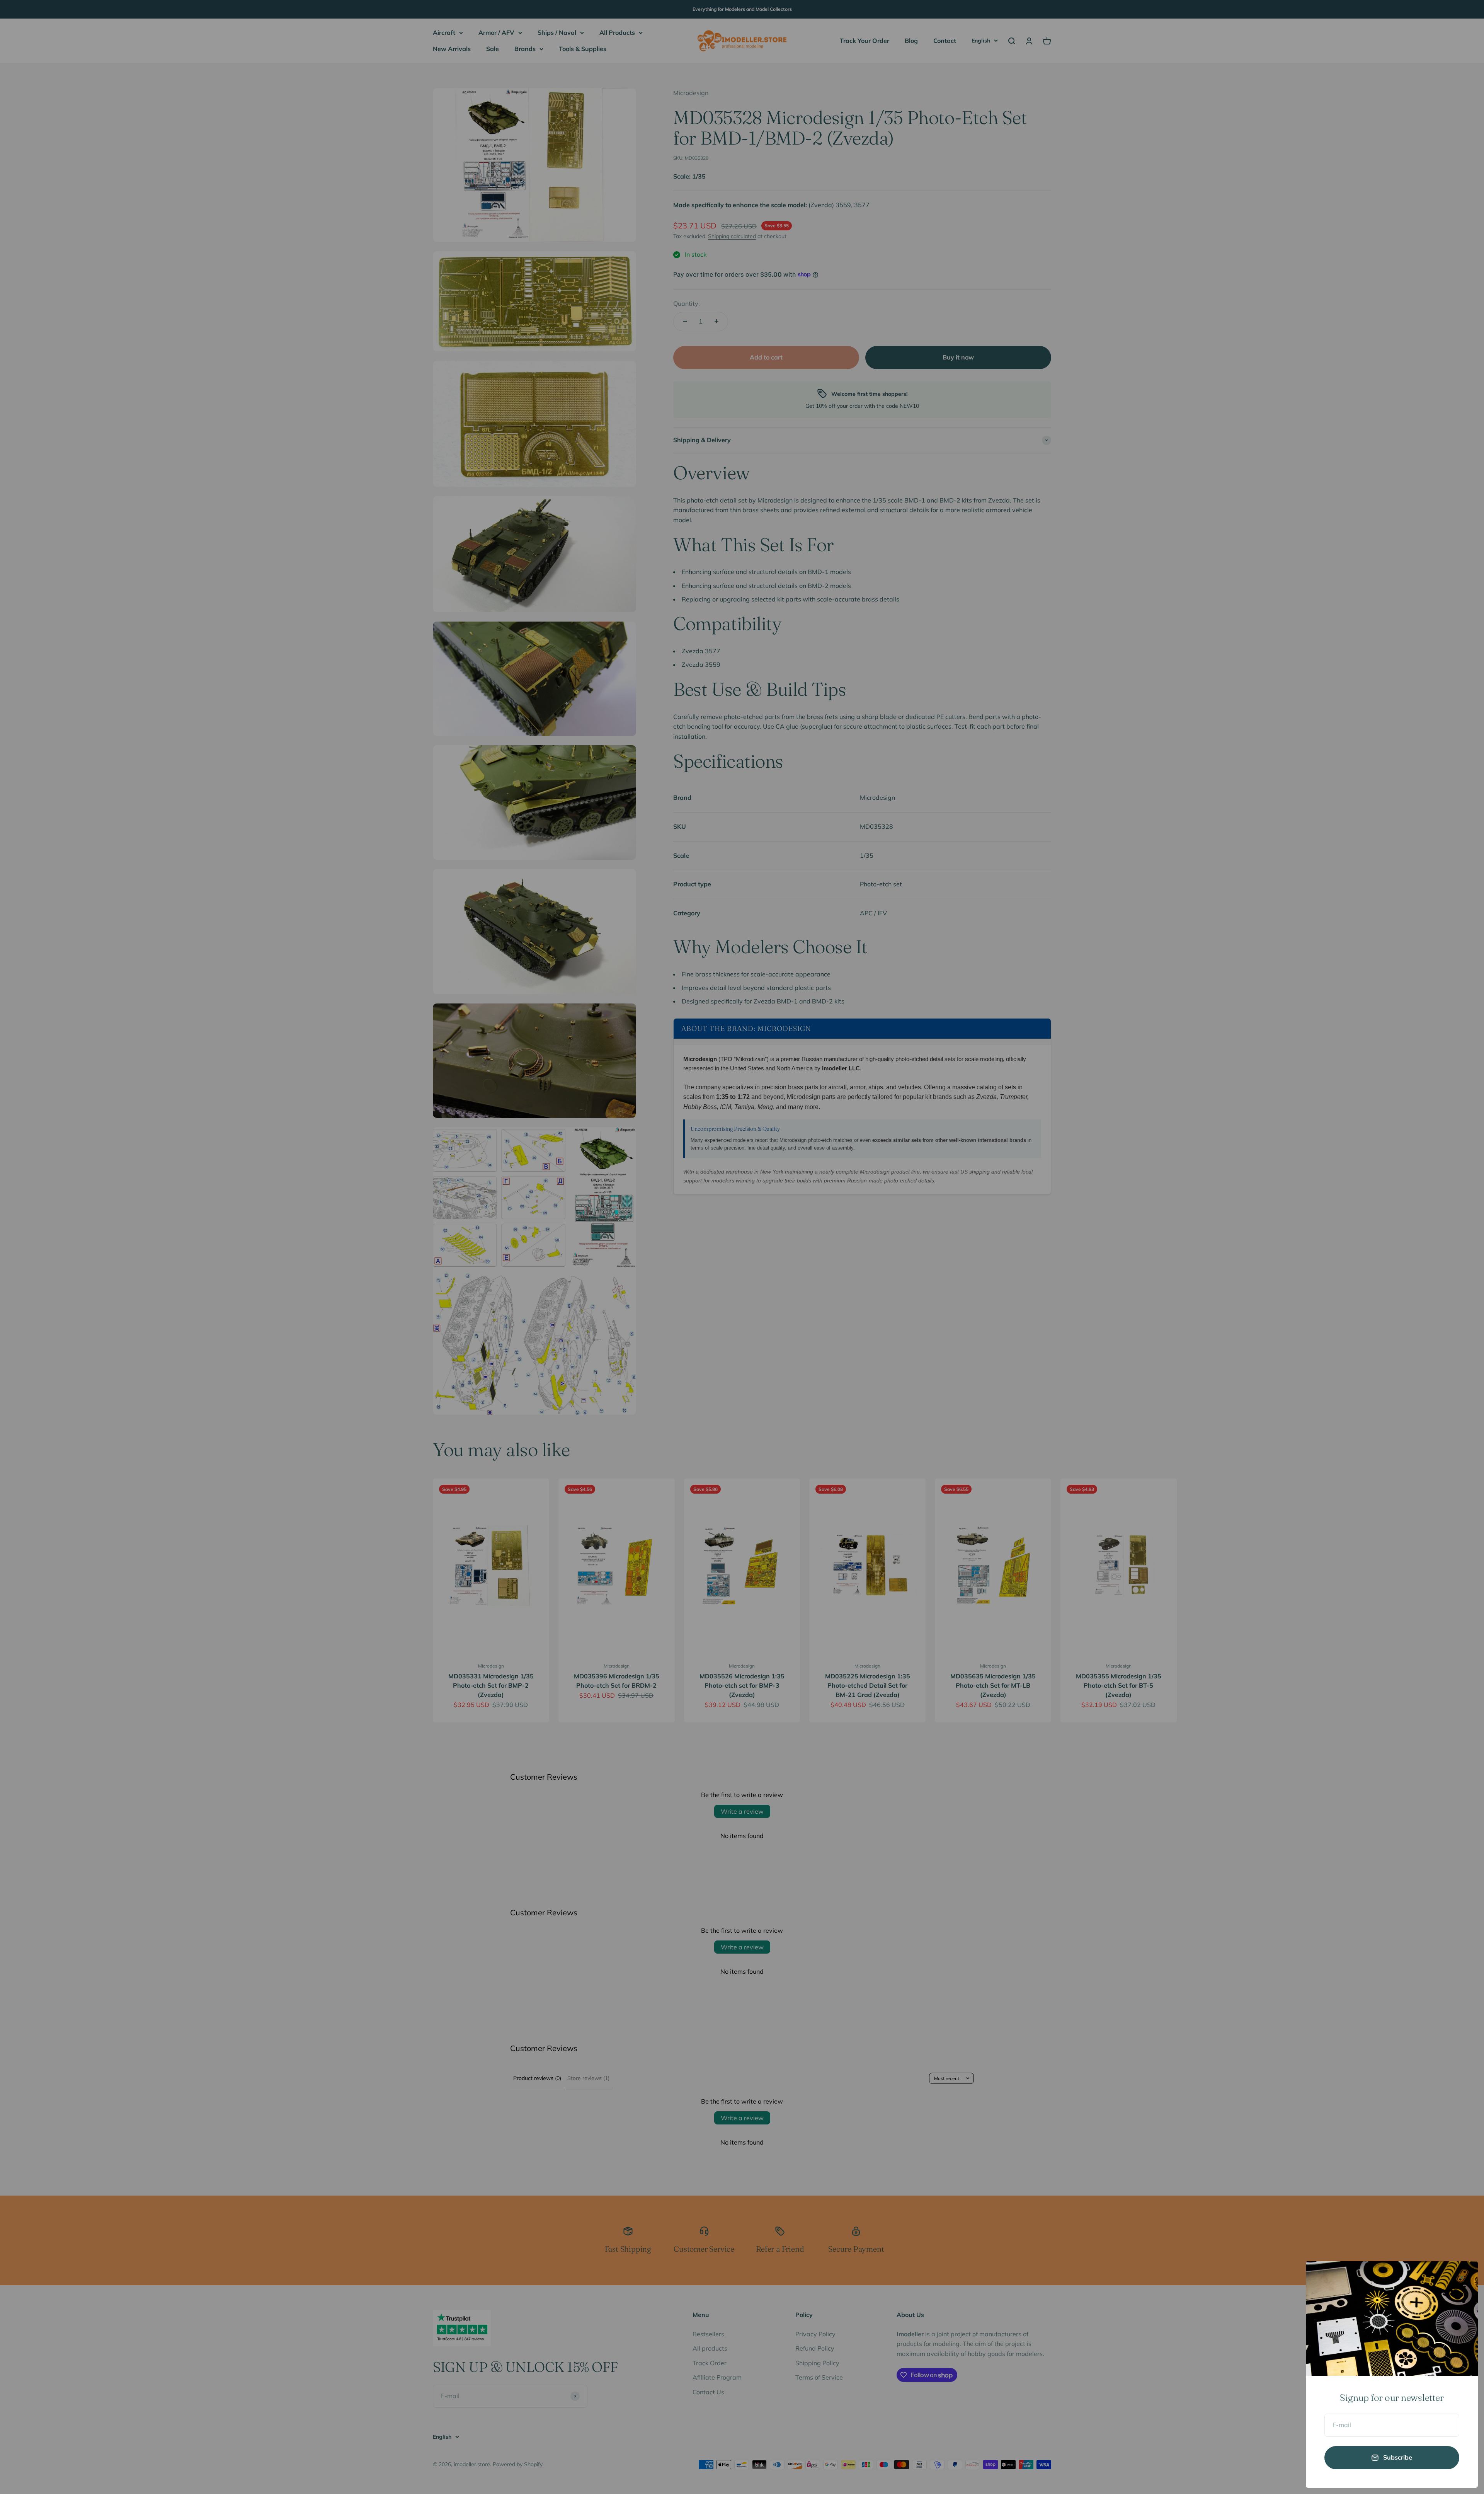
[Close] (1462, 2277)
